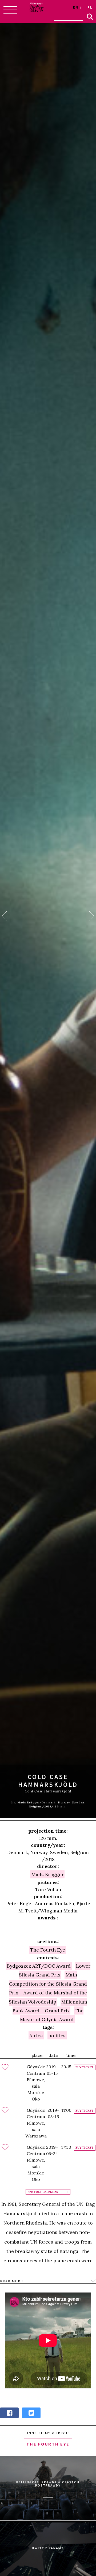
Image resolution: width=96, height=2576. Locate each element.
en (76, 7)
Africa (36, 2036)
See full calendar (43, 2192)
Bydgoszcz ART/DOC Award (39, 1966)
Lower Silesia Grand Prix (55, 1970)
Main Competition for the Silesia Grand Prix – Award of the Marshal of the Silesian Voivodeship (48, 1988)
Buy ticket (85, 2067)
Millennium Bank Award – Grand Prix (50, 2006)
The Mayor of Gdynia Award (52, 2015)
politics (57, 2036)
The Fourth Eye (48, 1950)
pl (90, 7)
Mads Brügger (48, 1875)
